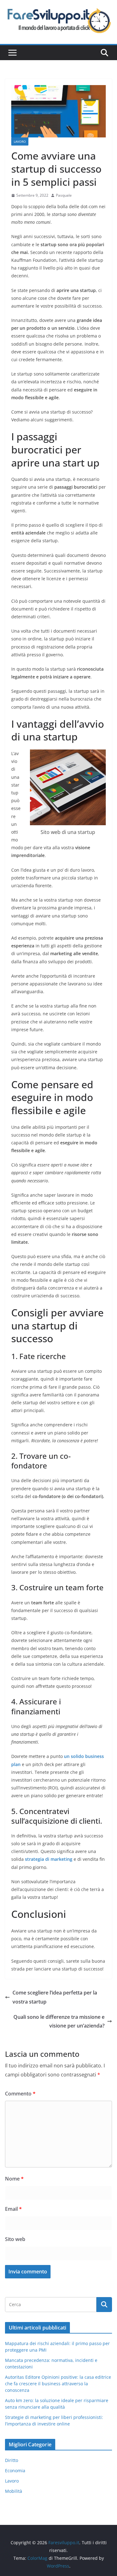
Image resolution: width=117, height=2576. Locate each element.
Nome (14, 2179)
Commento (20, 2094)
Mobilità (14, 2491)
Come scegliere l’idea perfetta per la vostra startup (55, 1997)
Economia (15, 2471)
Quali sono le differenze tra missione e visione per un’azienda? (59, 2021)
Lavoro (20, 141)
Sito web (15, 2239)
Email (13, 2209)
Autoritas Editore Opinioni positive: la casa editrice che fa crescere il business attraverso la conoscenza (58, 2384)
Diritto (12, 2460)
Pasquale (64, 195)
